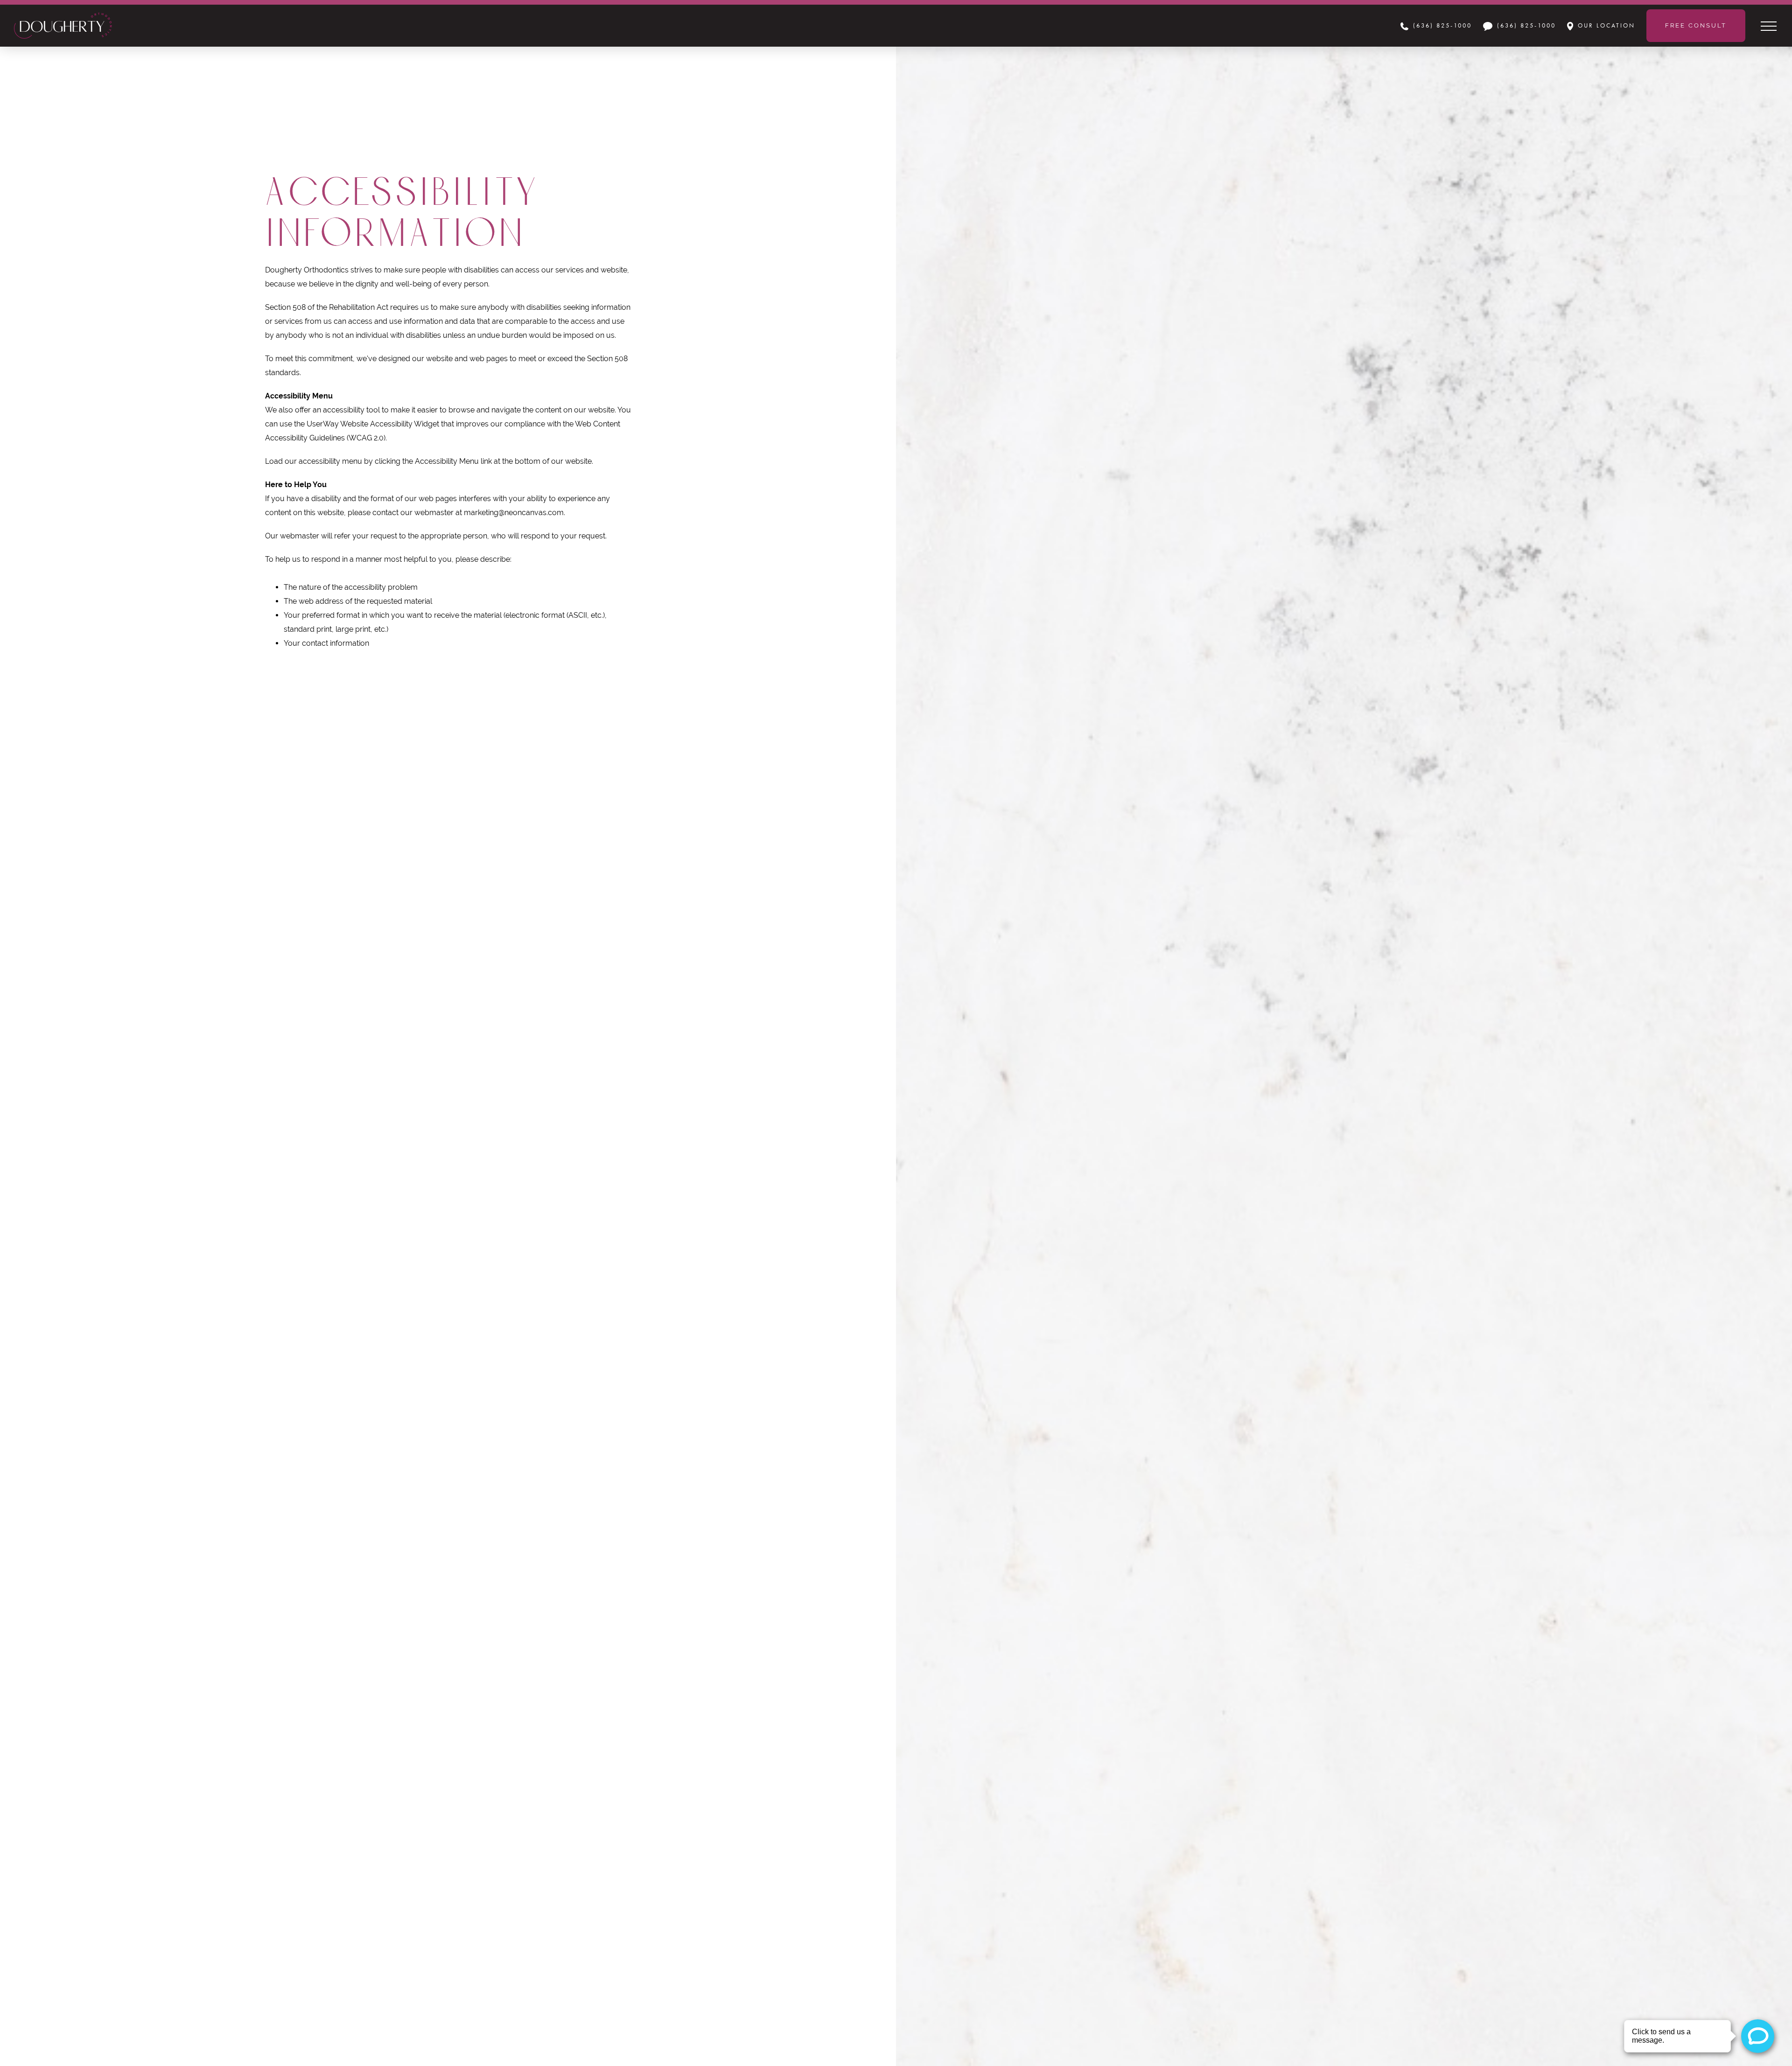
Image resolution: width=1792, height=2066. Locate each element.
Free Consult (1696, 25)
